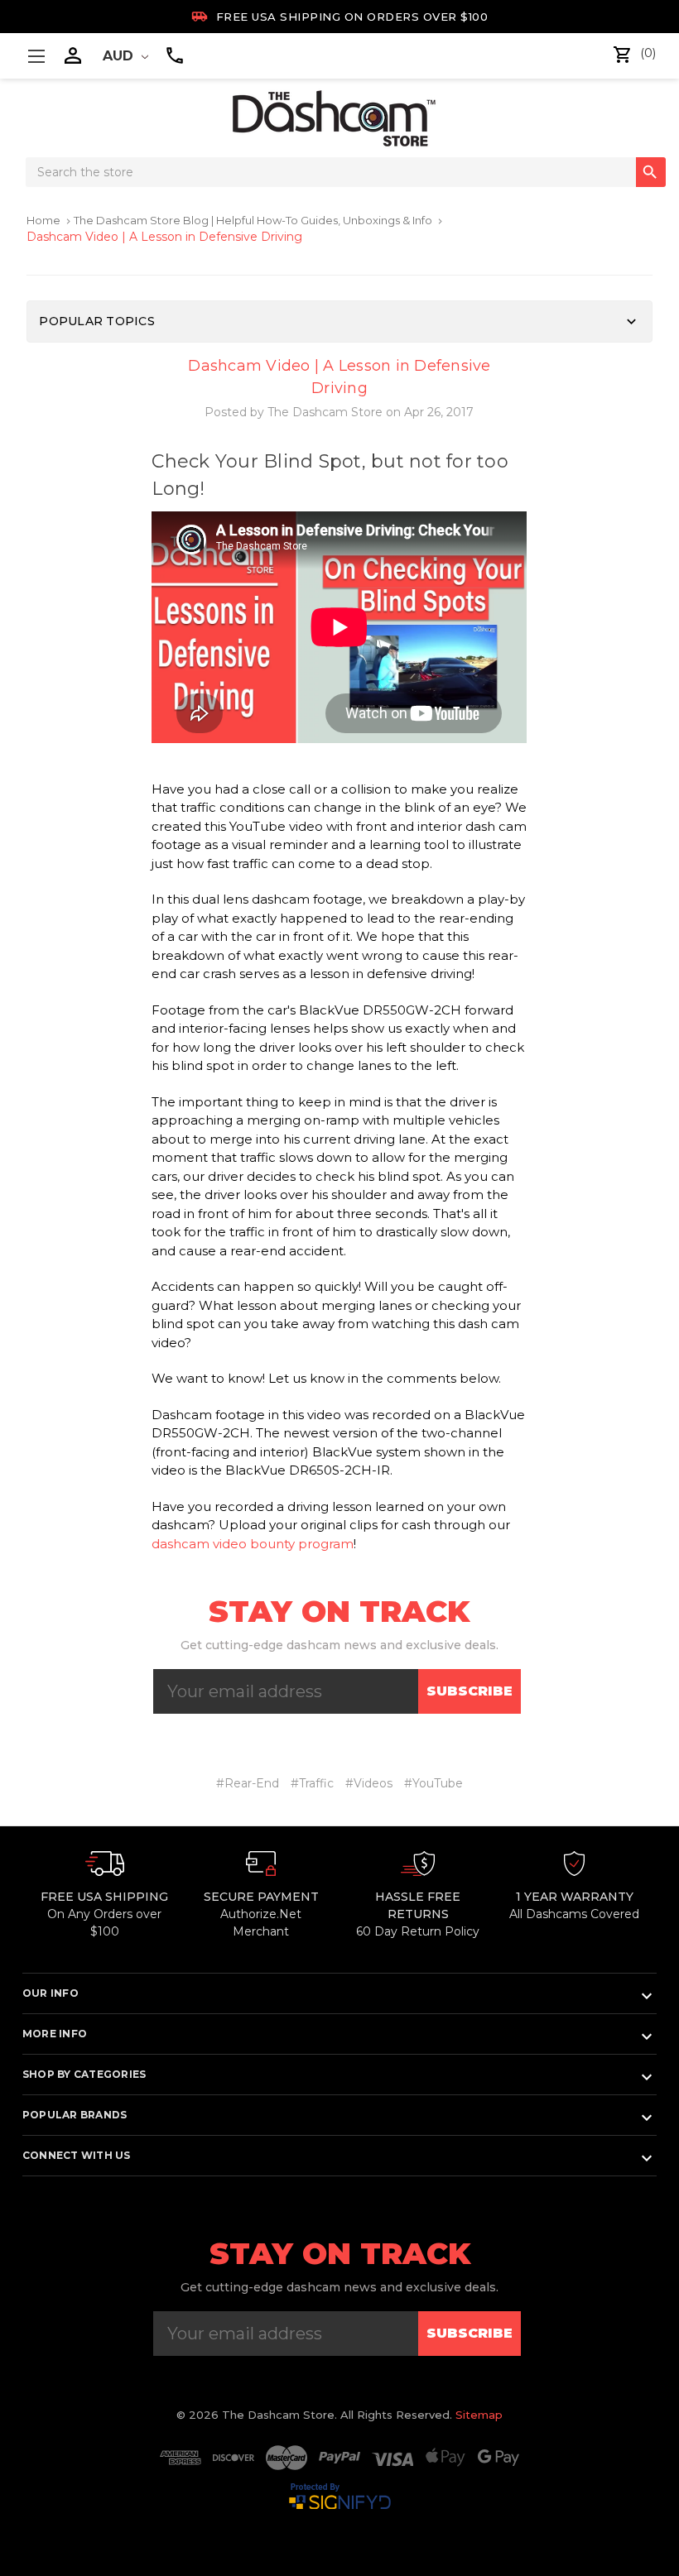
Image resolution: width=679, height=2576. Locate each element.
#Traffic (312, 1783)
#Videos (369, 1783)
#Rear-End (248, 1783)
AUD (120, 56)
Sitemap (479, 2415)
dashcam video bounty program (253, 1544)
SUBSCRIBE (470, 1691)
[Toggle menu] (36, 56)
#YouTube (433, 1783)
